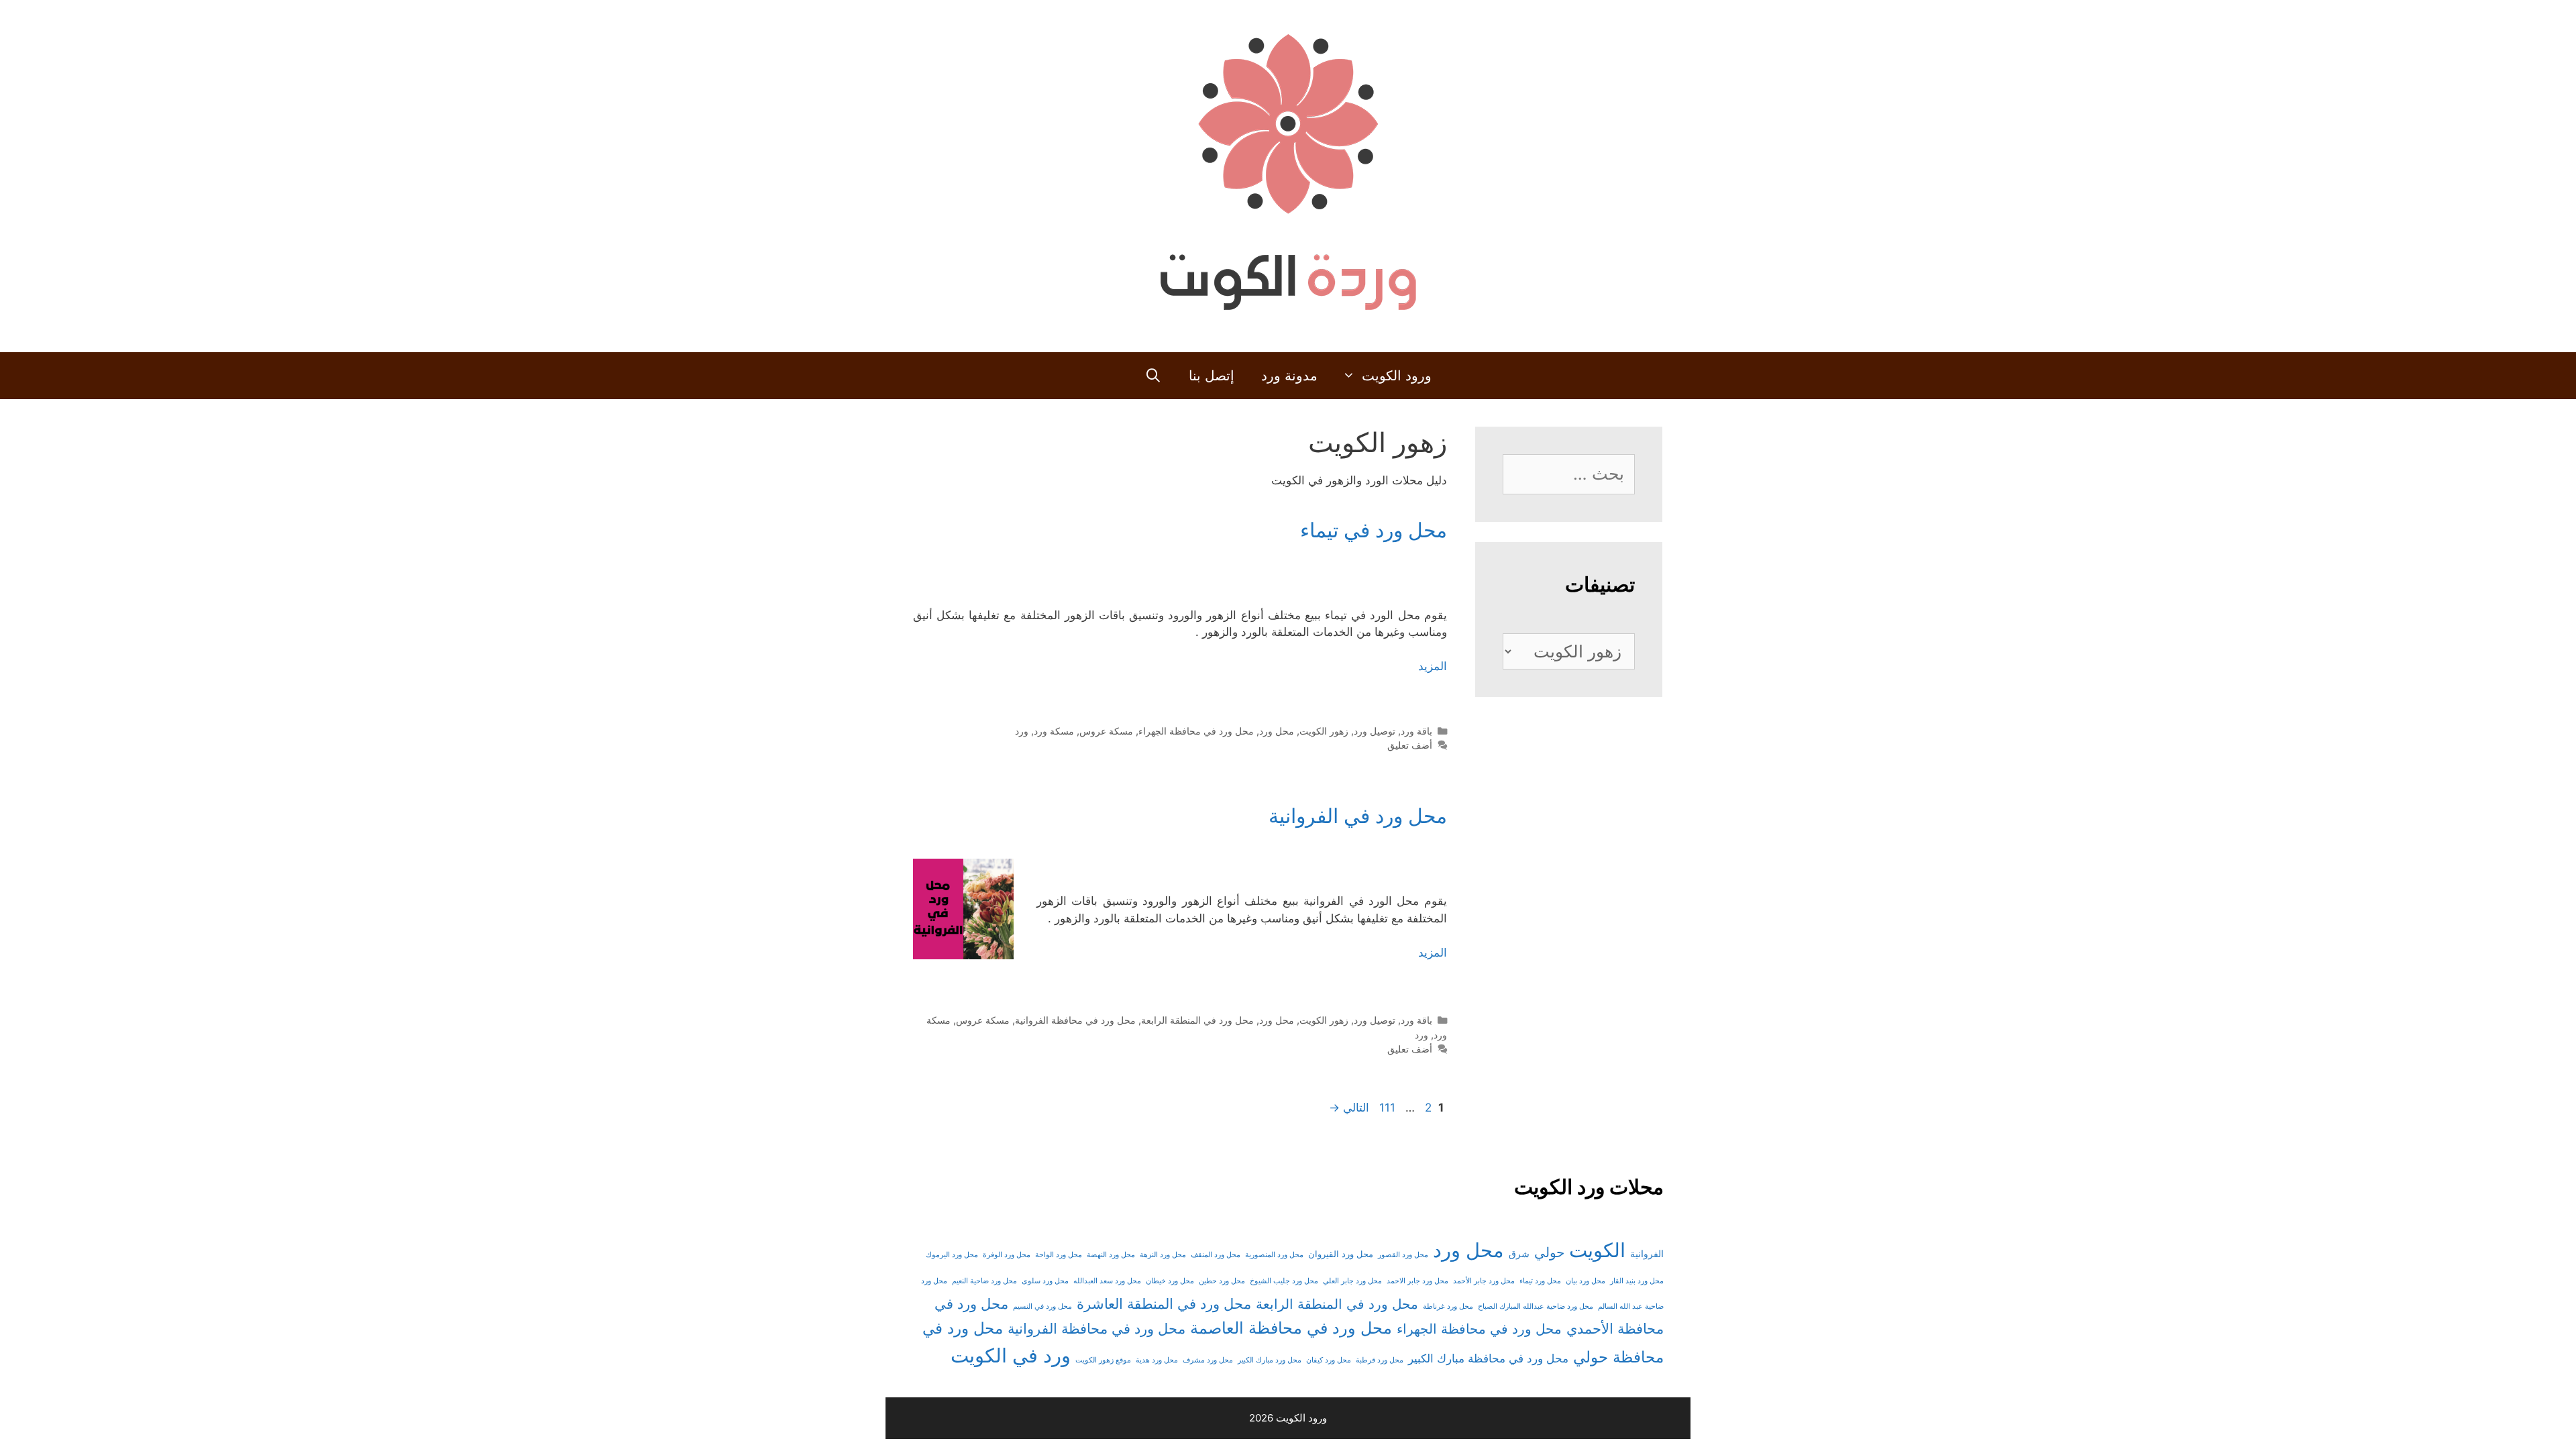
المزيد (1433, 666)
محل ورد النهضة (1111, 1255)
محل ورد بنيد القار (1637, 1281)
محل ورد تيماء (1540, 1281)
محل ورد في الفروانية (1358, 816)
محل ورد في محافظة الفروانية (1075, 1020)
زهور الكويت (1324, 731)
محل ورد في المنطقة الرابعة (1197, 1020)
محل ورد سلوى (1045, 1281)
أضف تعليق (1410, 745)
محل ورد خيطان (1170, 1281)
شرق (1519, 1253)
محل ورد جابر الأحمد (1484, 1281)
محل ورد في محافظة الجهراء (1196, 731)
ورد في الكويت (1011, 1355)
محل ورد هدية (1157, 1360)
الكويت (1597, 1250)
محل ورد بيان (1586, 1281)
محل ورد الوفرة (1007, 1255)
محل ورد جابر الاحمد (1417, 1281)
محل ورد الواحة (1059, 1255)
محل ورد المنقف (1216, 1255)
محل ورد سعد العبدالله (1107, 1281)
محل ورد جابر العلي (1352, 1281)
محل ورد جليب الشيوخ (1284, 1281)
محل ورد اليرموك (952, 1255)
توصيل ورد (1375, 731)
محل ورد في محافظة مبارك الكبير (1488, 1358)
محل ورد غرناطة (1448, 1306)
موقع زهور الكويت (1103, 1360)
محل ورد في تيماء (1374, 530)
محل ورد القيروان (1341, 1254)
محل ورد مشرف (1208, 1360)
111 (1386, 1108)
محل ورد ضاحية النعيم (984, 1281)
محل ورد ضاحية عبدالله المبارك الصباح (1536, 1306)
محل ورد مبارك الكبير (1270, 1360)
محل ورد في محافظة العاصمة (1291, 1328)
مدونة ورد (1289, 376)
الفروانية (1647, 1254)
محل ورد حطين (1222, 1281)
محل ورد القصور (1403, 1255)
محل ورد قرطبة (1380, 1360)
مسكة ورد (1054, 731)
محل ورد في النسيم (1042, 1306)
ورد (1022, 731)
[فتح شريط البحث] (1153, 376)
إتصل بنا (1212, 376)
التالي (1349, 1108)
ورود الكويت (1397, 376)
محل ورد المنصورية (1274, 1255)
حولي (1549, 1252)
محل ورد (1277, 731)
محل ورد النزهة (1163, 1255)
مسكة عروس (1106, 731)
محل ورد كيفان (1329, 1360)
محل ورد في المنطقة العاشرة (1164, 1304)
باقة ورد (1416, 731)
